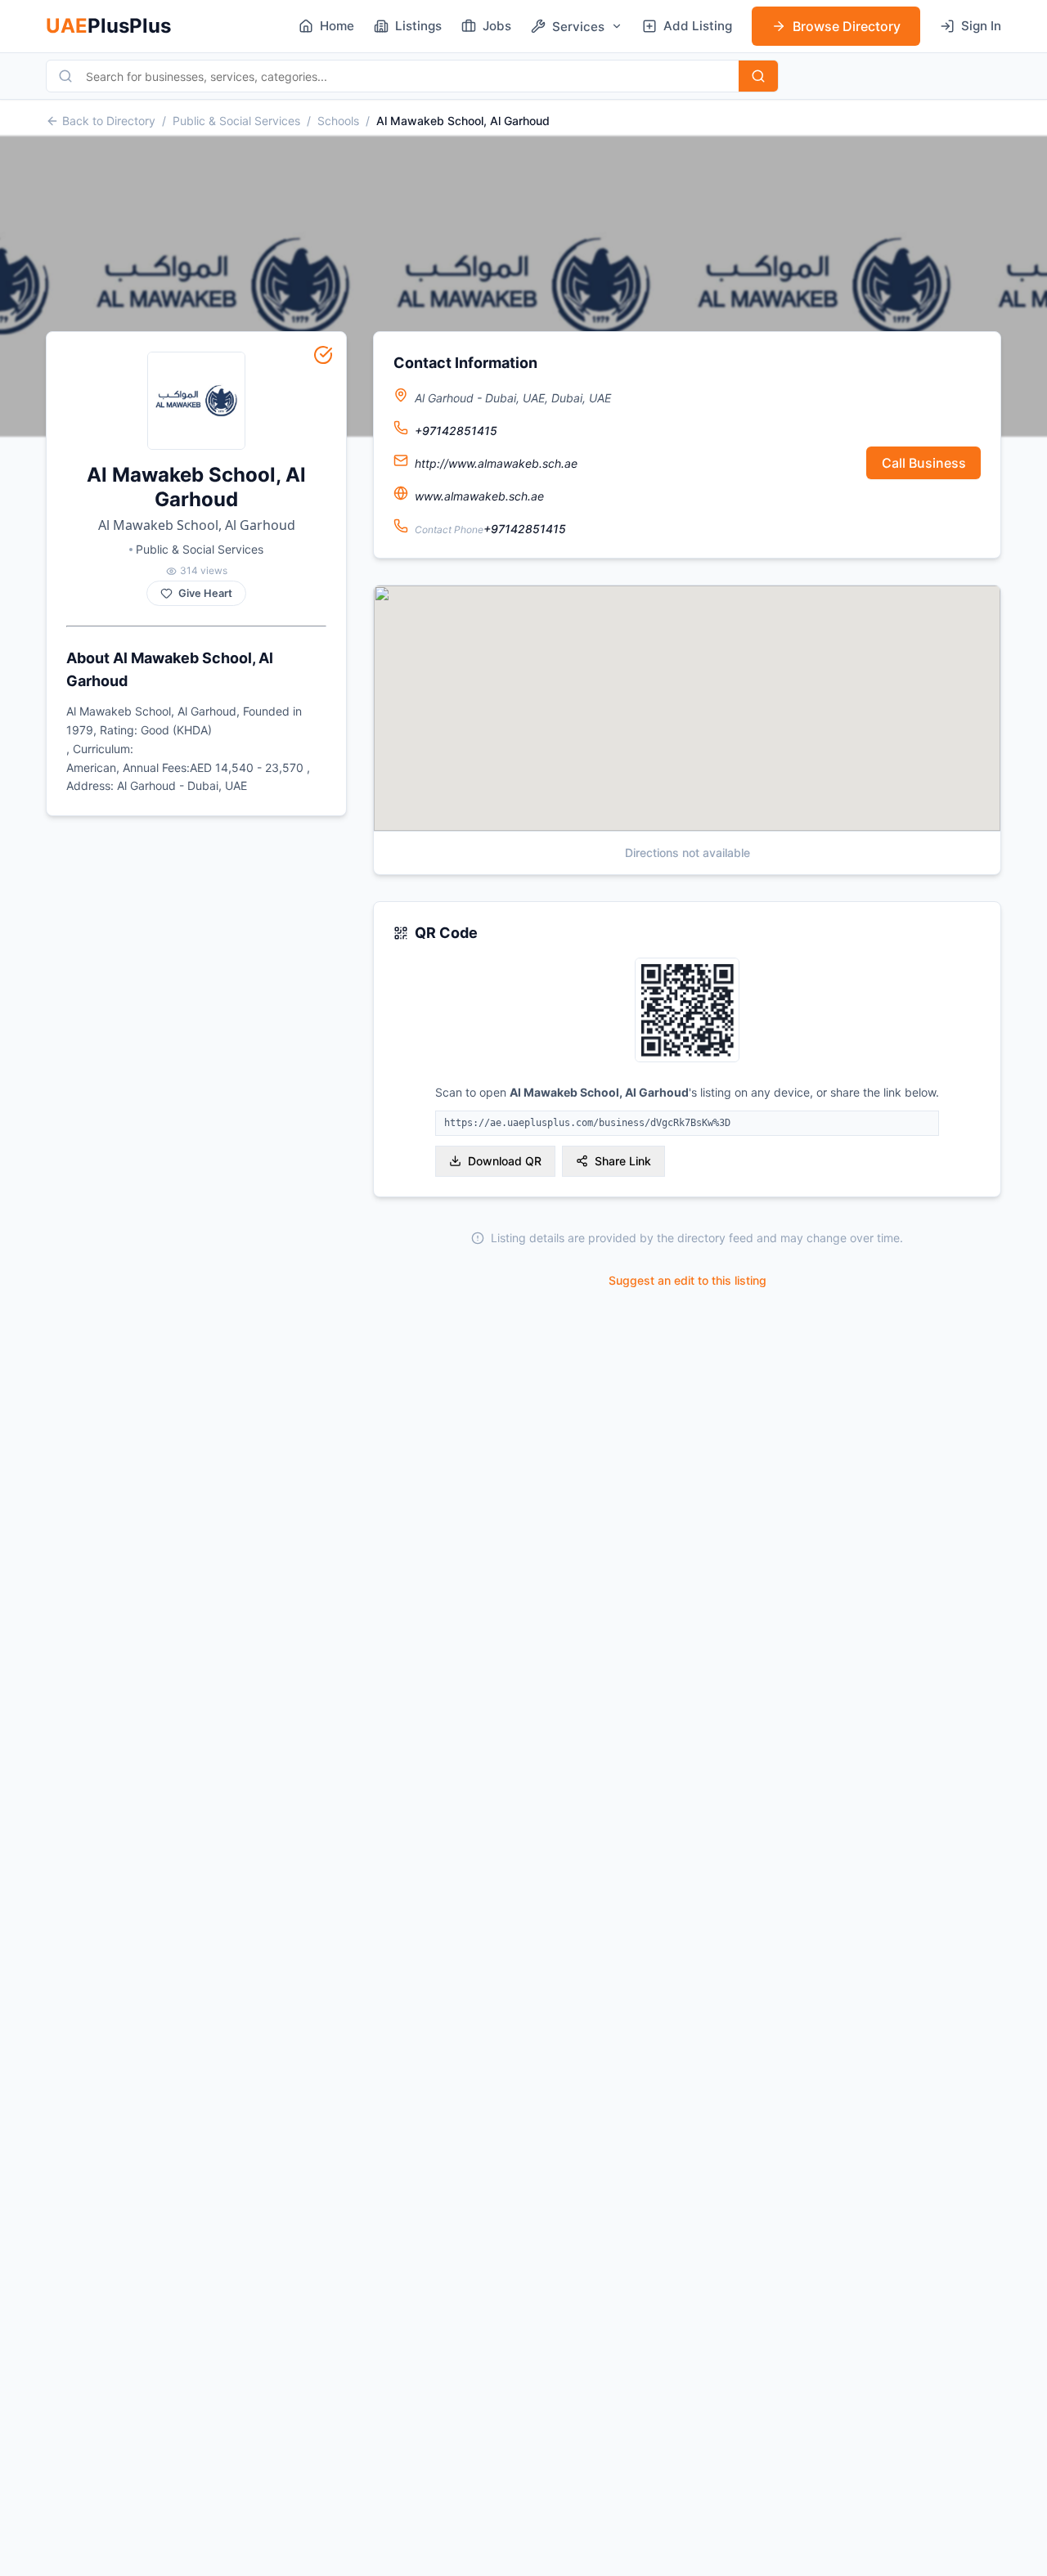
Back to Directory (109, 121)
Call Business (924, 463)
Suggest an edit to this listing (688, 1280)
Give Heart (205, 593)
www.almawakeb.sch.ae (479, 496)
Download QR (505, 1161)
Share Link (623, 1161)
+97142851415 (456, 431)
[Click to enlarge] (687, 1011)
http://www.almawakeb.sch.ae (496, 463)
